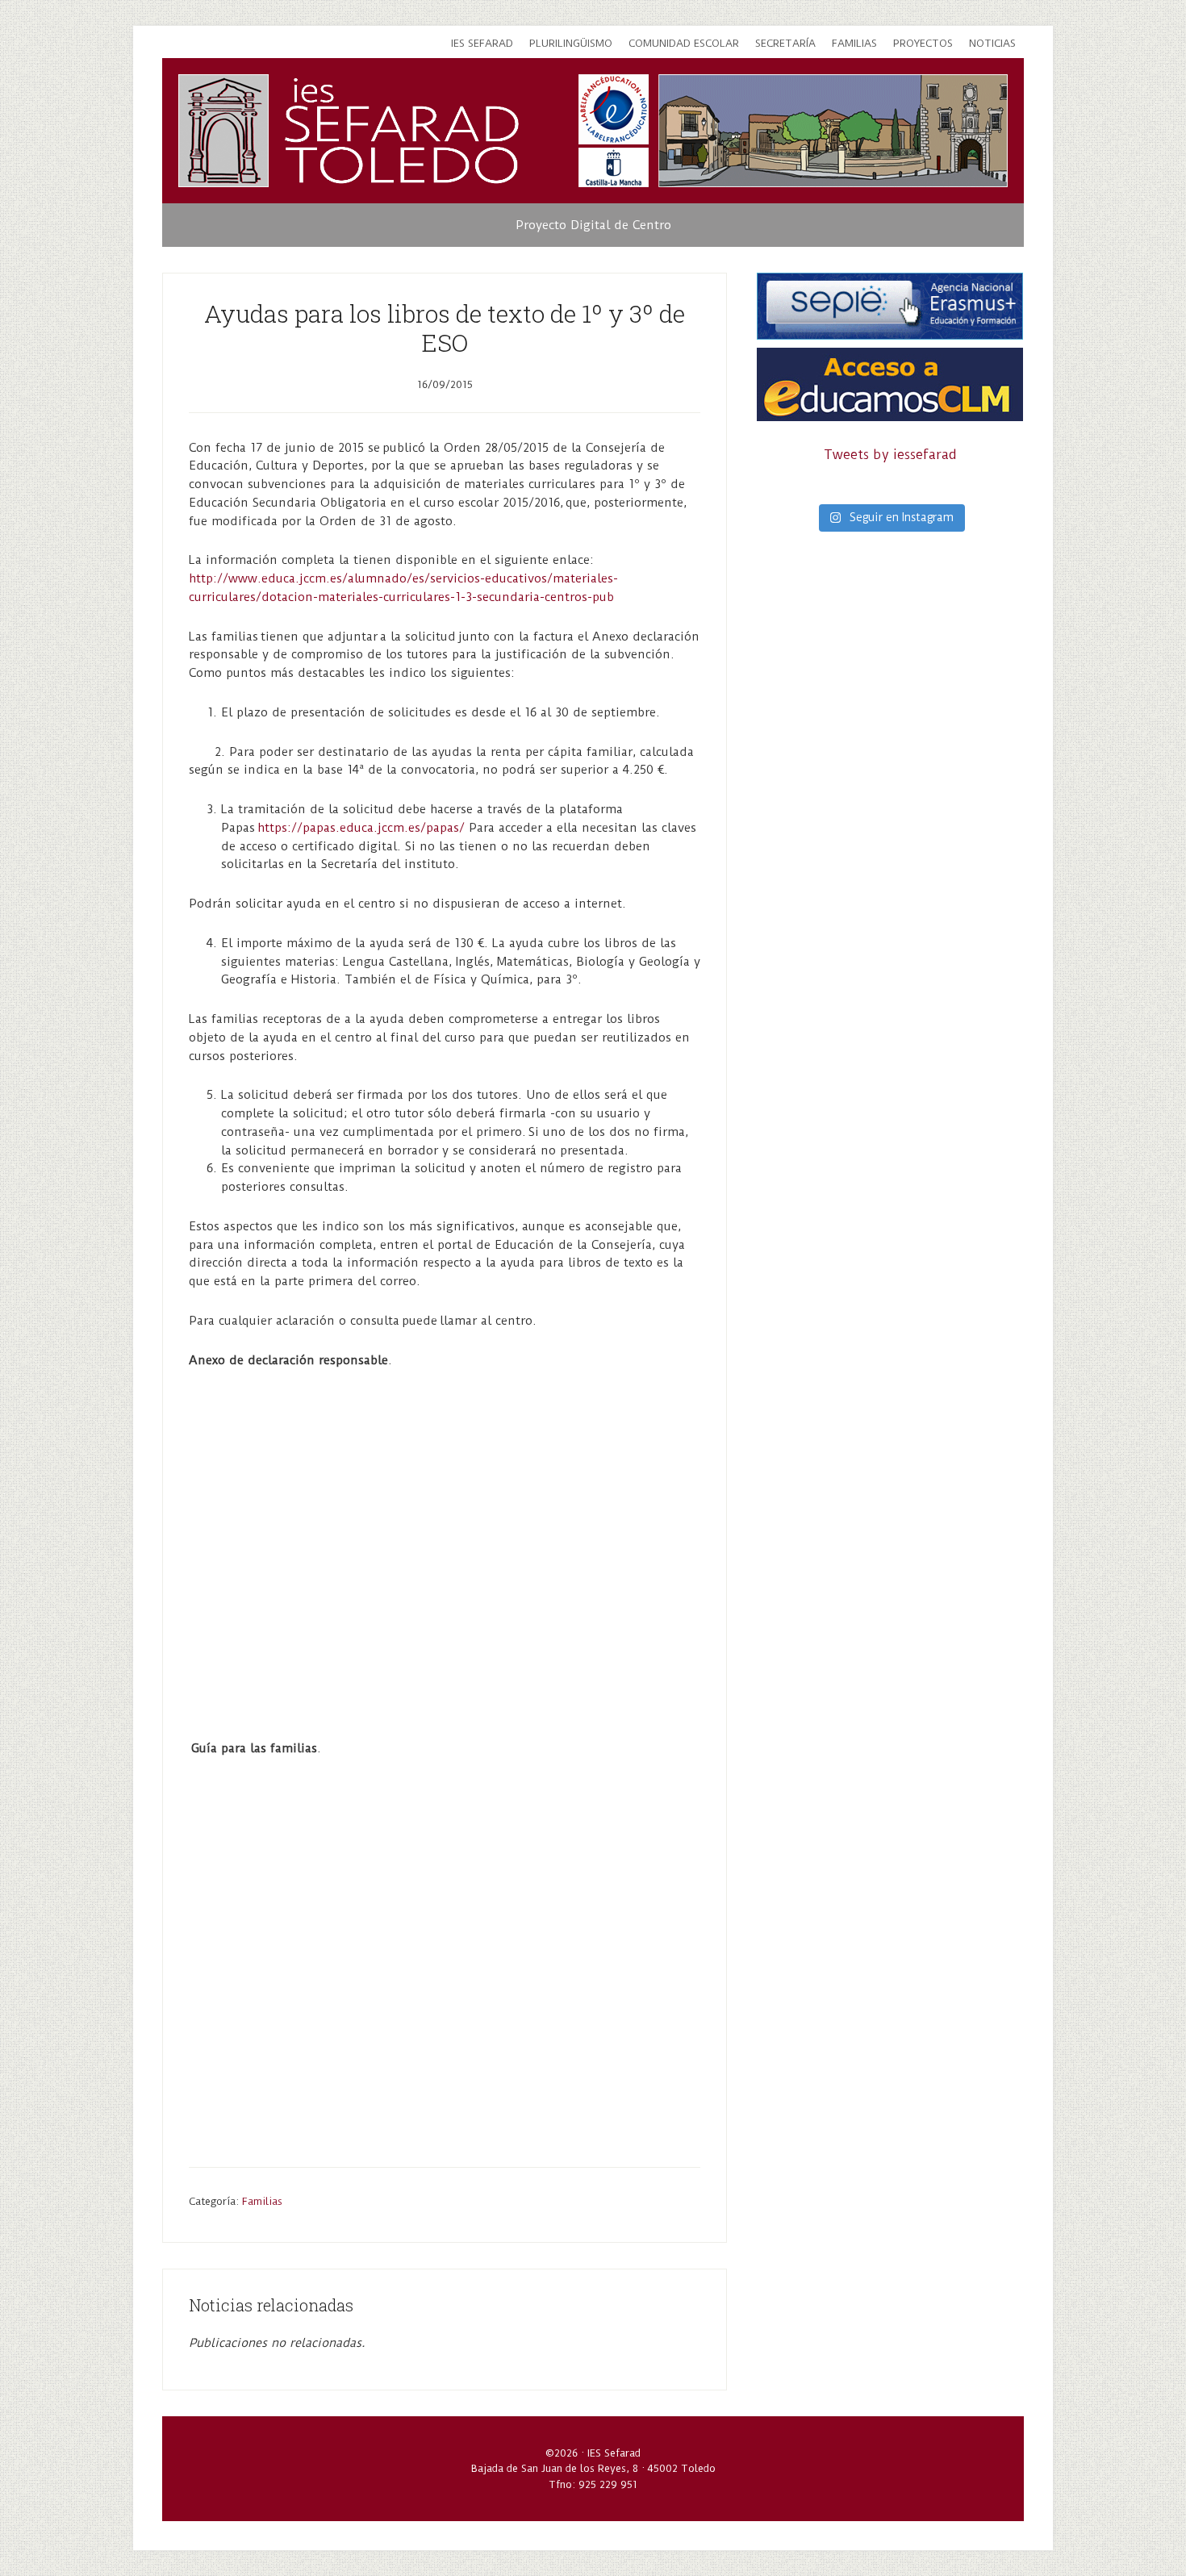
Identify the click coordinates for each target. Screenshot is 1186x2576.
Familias (262, 2201)
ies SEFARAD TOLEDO (402, 131)
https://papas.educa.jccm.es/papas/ (361, 828)
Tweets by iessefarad (890, 455)
